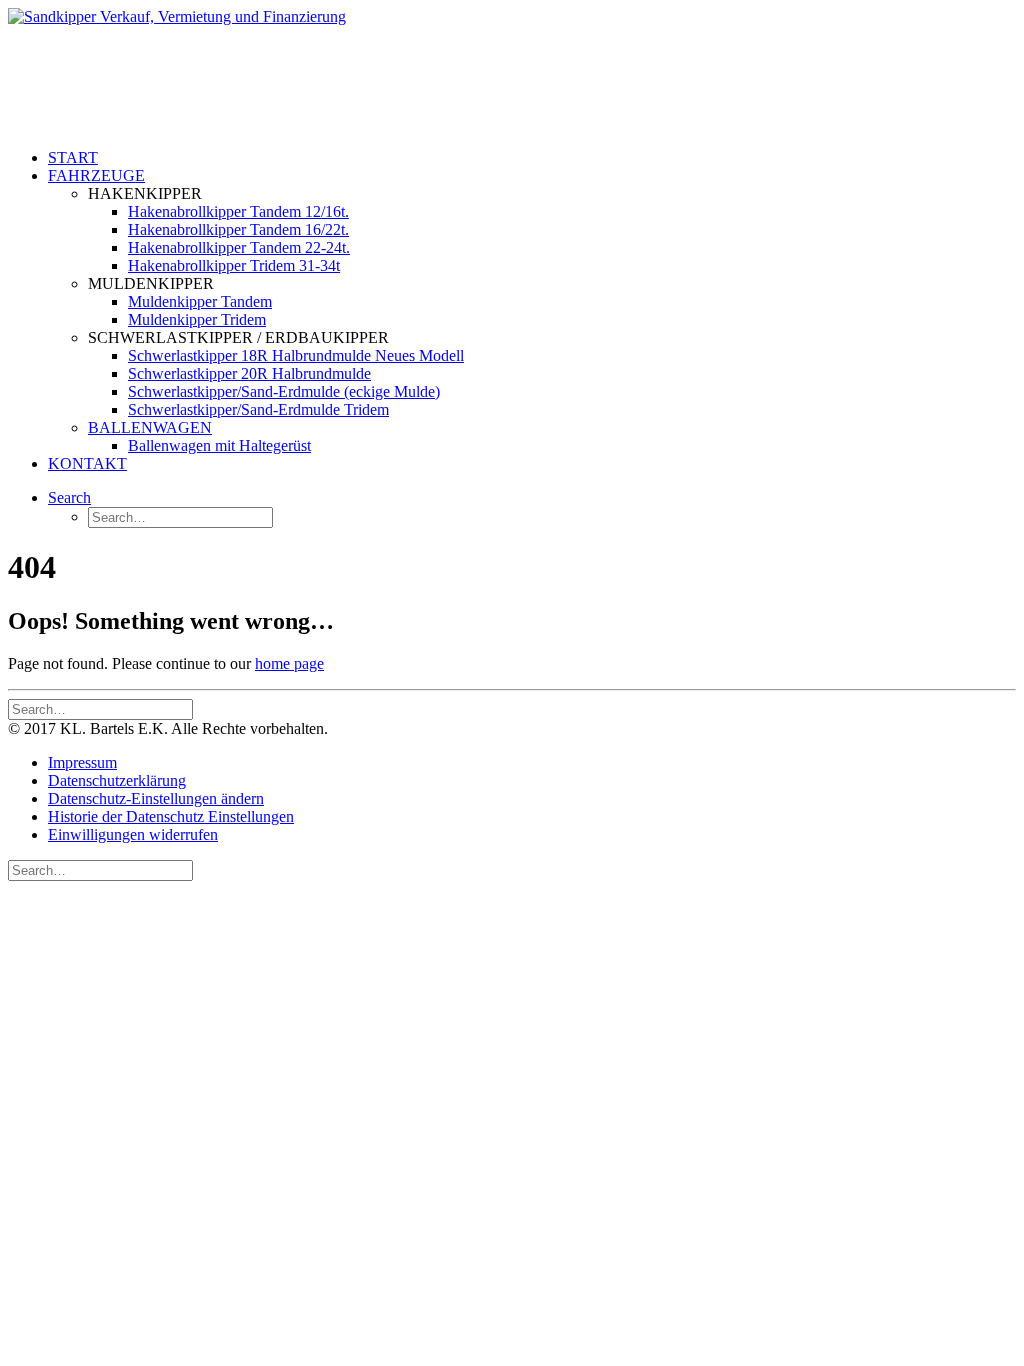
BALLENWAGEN (150, 427)
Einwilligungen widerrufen (133, 834)
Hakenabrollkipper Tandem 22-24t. (239, 247)
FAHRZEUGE (96, 175)
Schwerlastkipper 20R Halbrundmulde (249, 373)
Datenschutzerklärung (117, 780)
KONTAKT (87, 463)
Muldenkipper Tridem (197, 319)
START (73, 157)
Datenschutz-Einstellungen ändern (156, 798)
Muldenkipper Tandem (200, 301)
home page (289, 663)
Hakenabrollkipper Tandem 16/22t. (238, 229)
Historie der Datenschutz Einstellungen (171, 816)
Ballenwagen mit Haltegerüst (219, 445)
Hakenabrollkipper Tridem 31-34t (234, 265)
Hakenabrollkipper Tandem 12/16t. (238, 211)
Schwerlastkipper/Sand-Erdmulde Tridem (258, 409)
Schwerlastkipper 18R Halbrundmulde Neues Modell (296, 355)
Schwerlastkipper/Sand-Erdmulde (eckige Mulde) (284, 391)
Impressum (82, 762)
